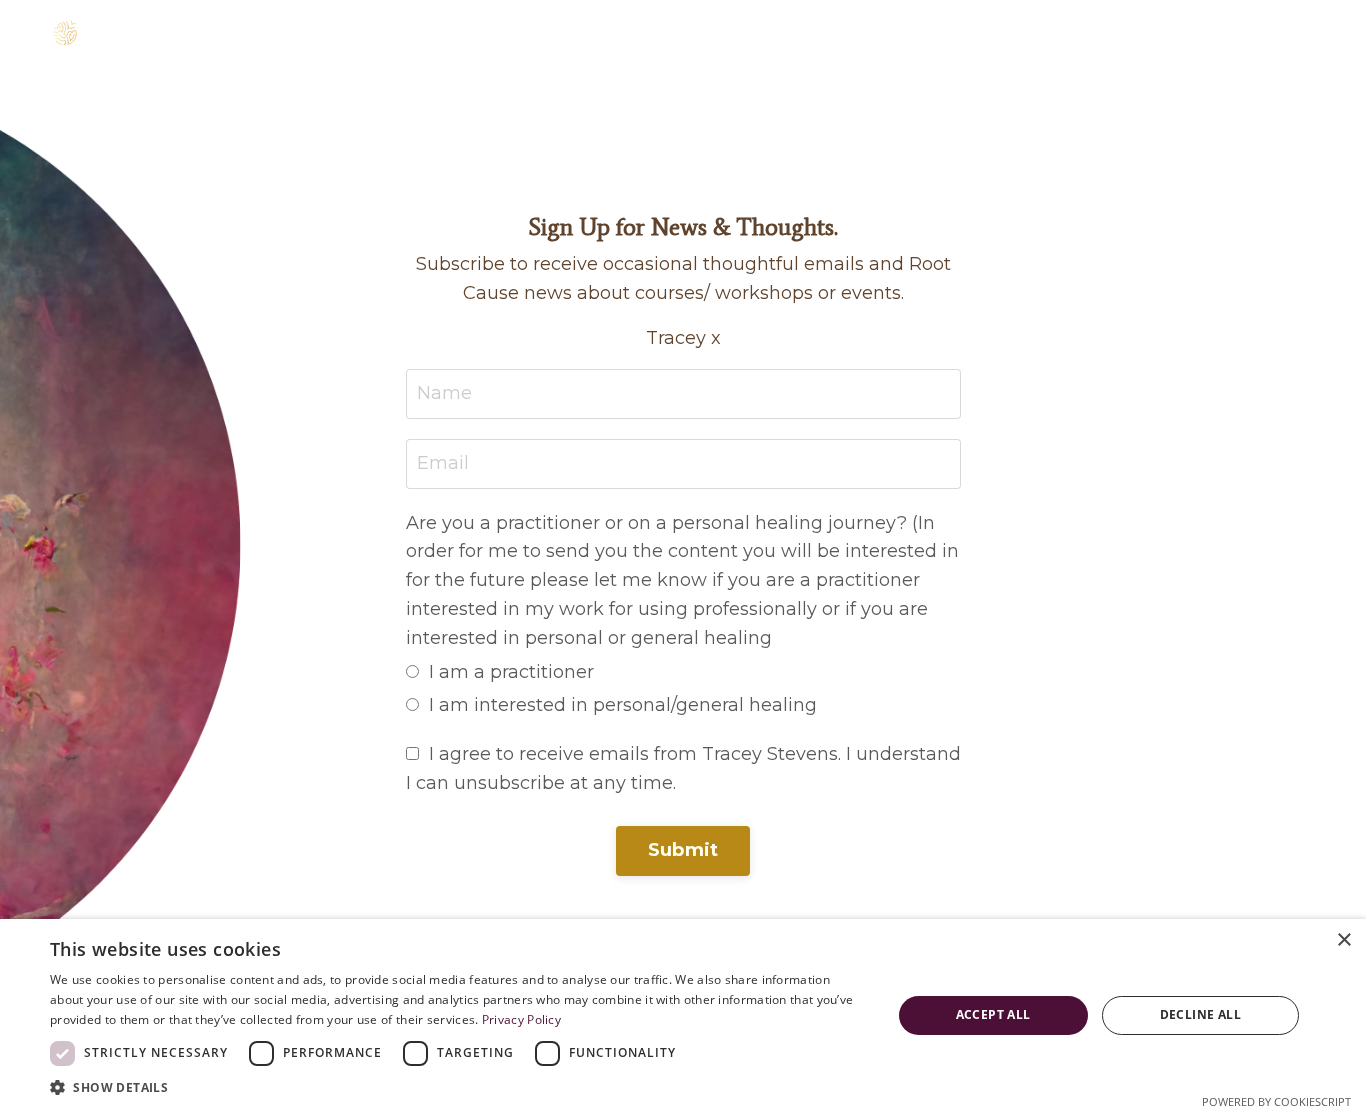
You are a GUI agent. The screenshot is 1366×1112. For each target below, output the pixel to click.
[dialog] (683, 1015)
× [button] (1343, 940)
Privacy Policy (521, 1019)
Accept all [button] (993, 1014)
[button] (458, 1087)
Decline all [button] (1200, 1014)
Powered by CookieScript (1276, 1101)
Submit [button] (683, 850)
